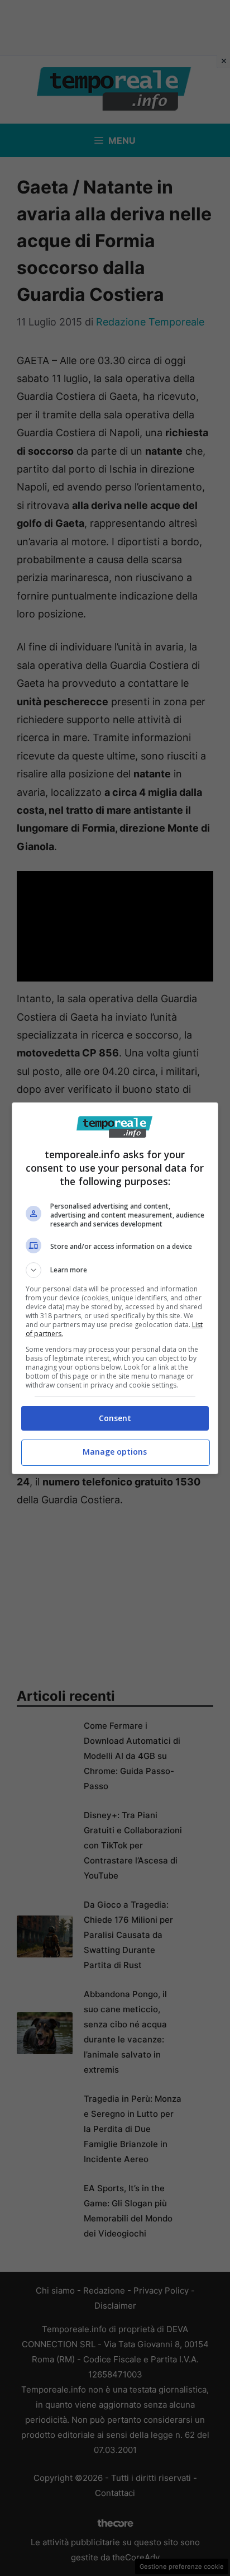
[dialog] (115, 1288)
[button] (115, 1270)
